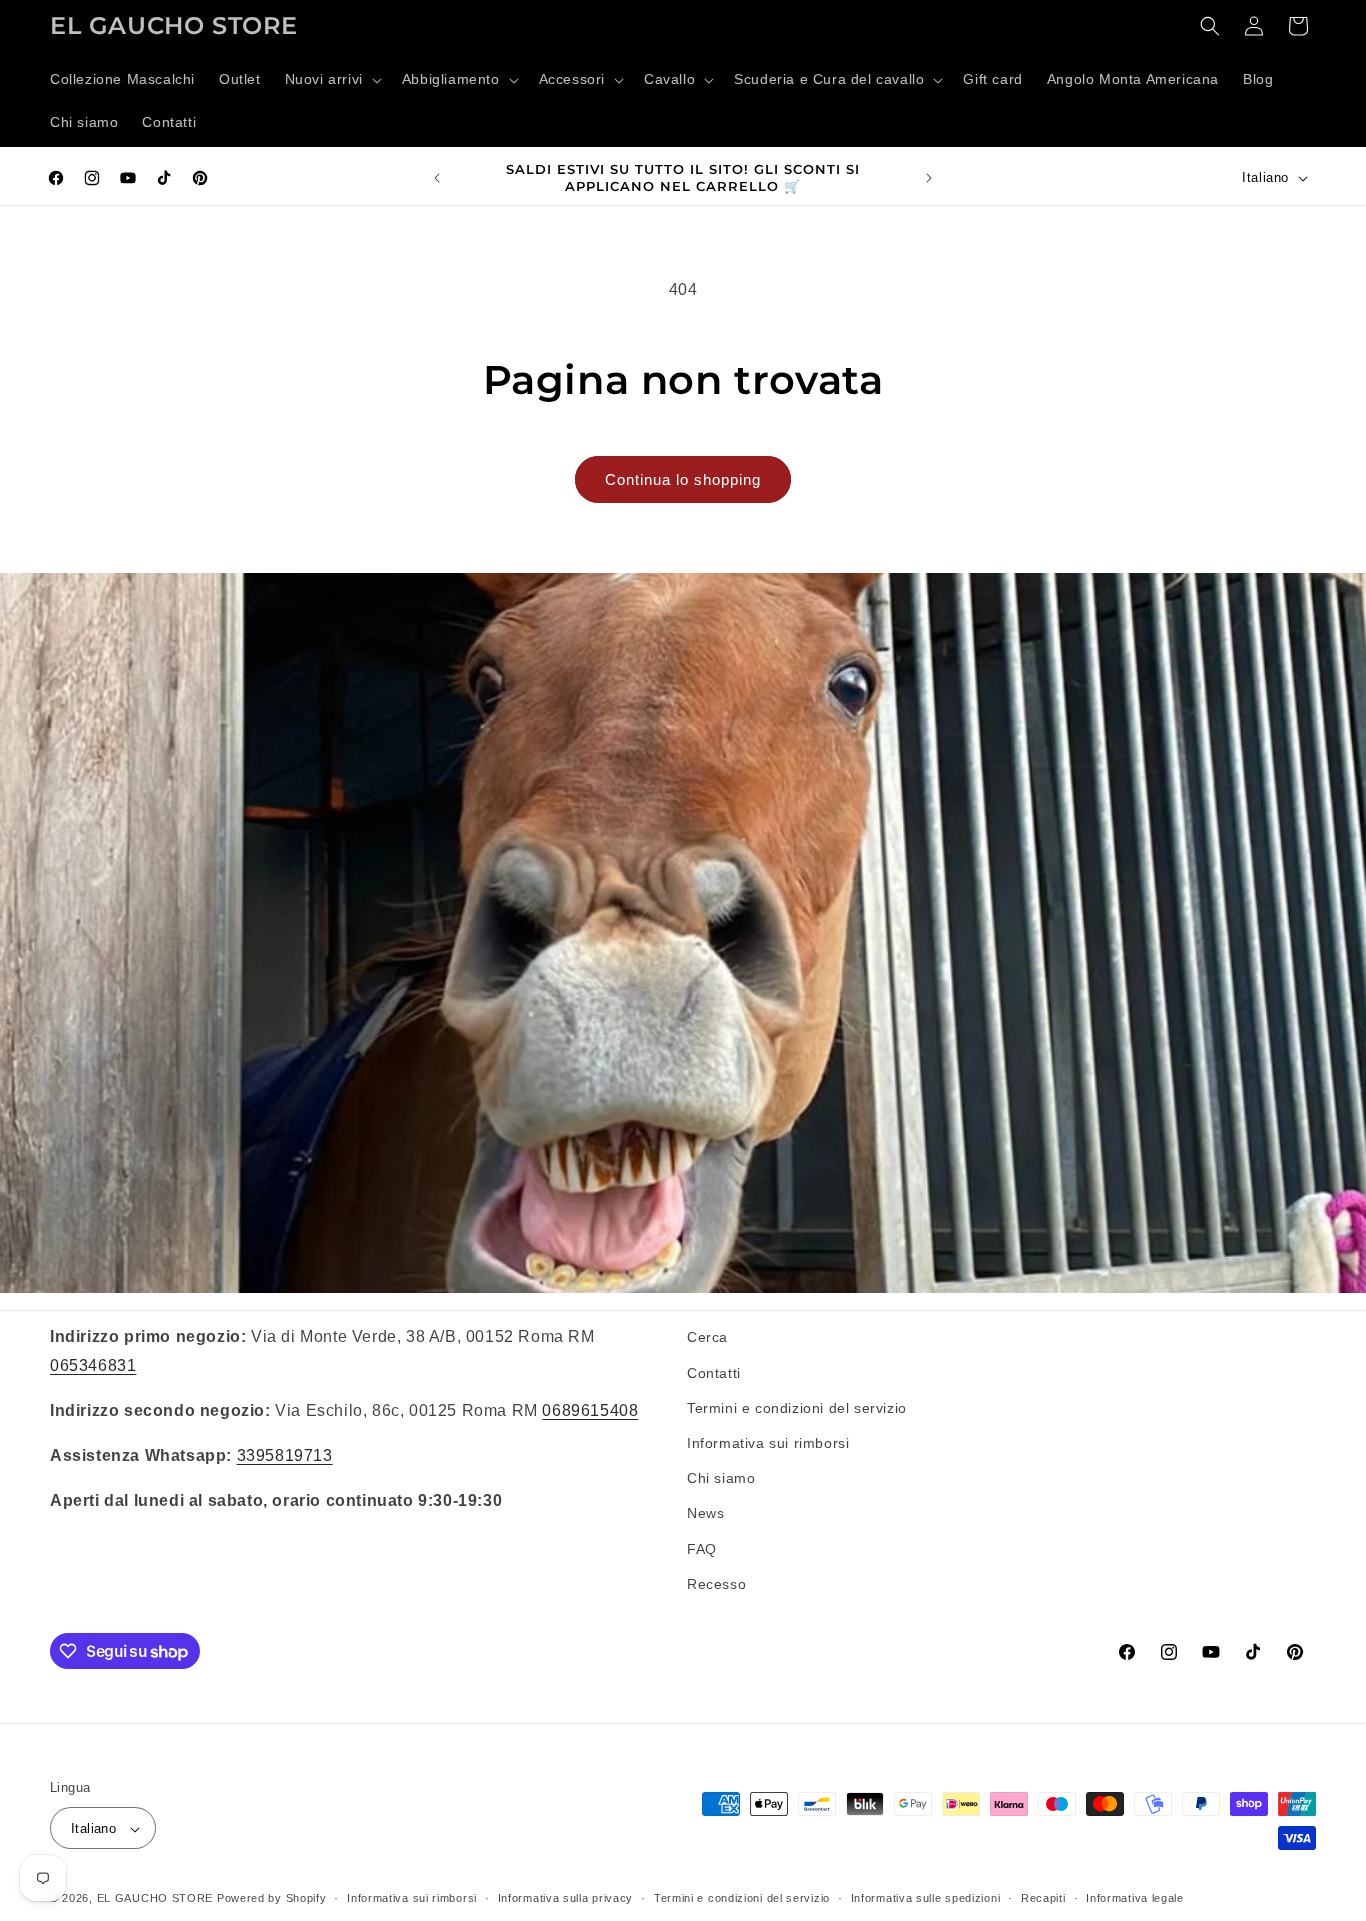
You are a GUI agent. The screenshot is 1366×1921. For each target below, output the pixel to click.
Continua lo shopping (683, 479)
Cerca (707, 1337)
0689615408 (590, 1409)
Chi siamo (721, 1477)
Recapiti (1043, 1898)
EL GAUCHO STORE (155, 1899)
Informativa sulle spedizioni (926, 1898)
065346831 (93, 1364)
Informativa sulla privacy (566, 1898)
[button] (331, 80)
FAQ (702, 1548)
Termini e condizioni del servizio (797, 1407)
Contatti (714, 1372)
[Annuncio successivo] (929, 178)
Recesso (716, 1583)
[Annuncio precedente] (437, 178)
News (705, 1513)
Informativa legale (1135, 1898)
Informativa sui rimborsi (768, 1442)
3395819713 (285, 1454)
